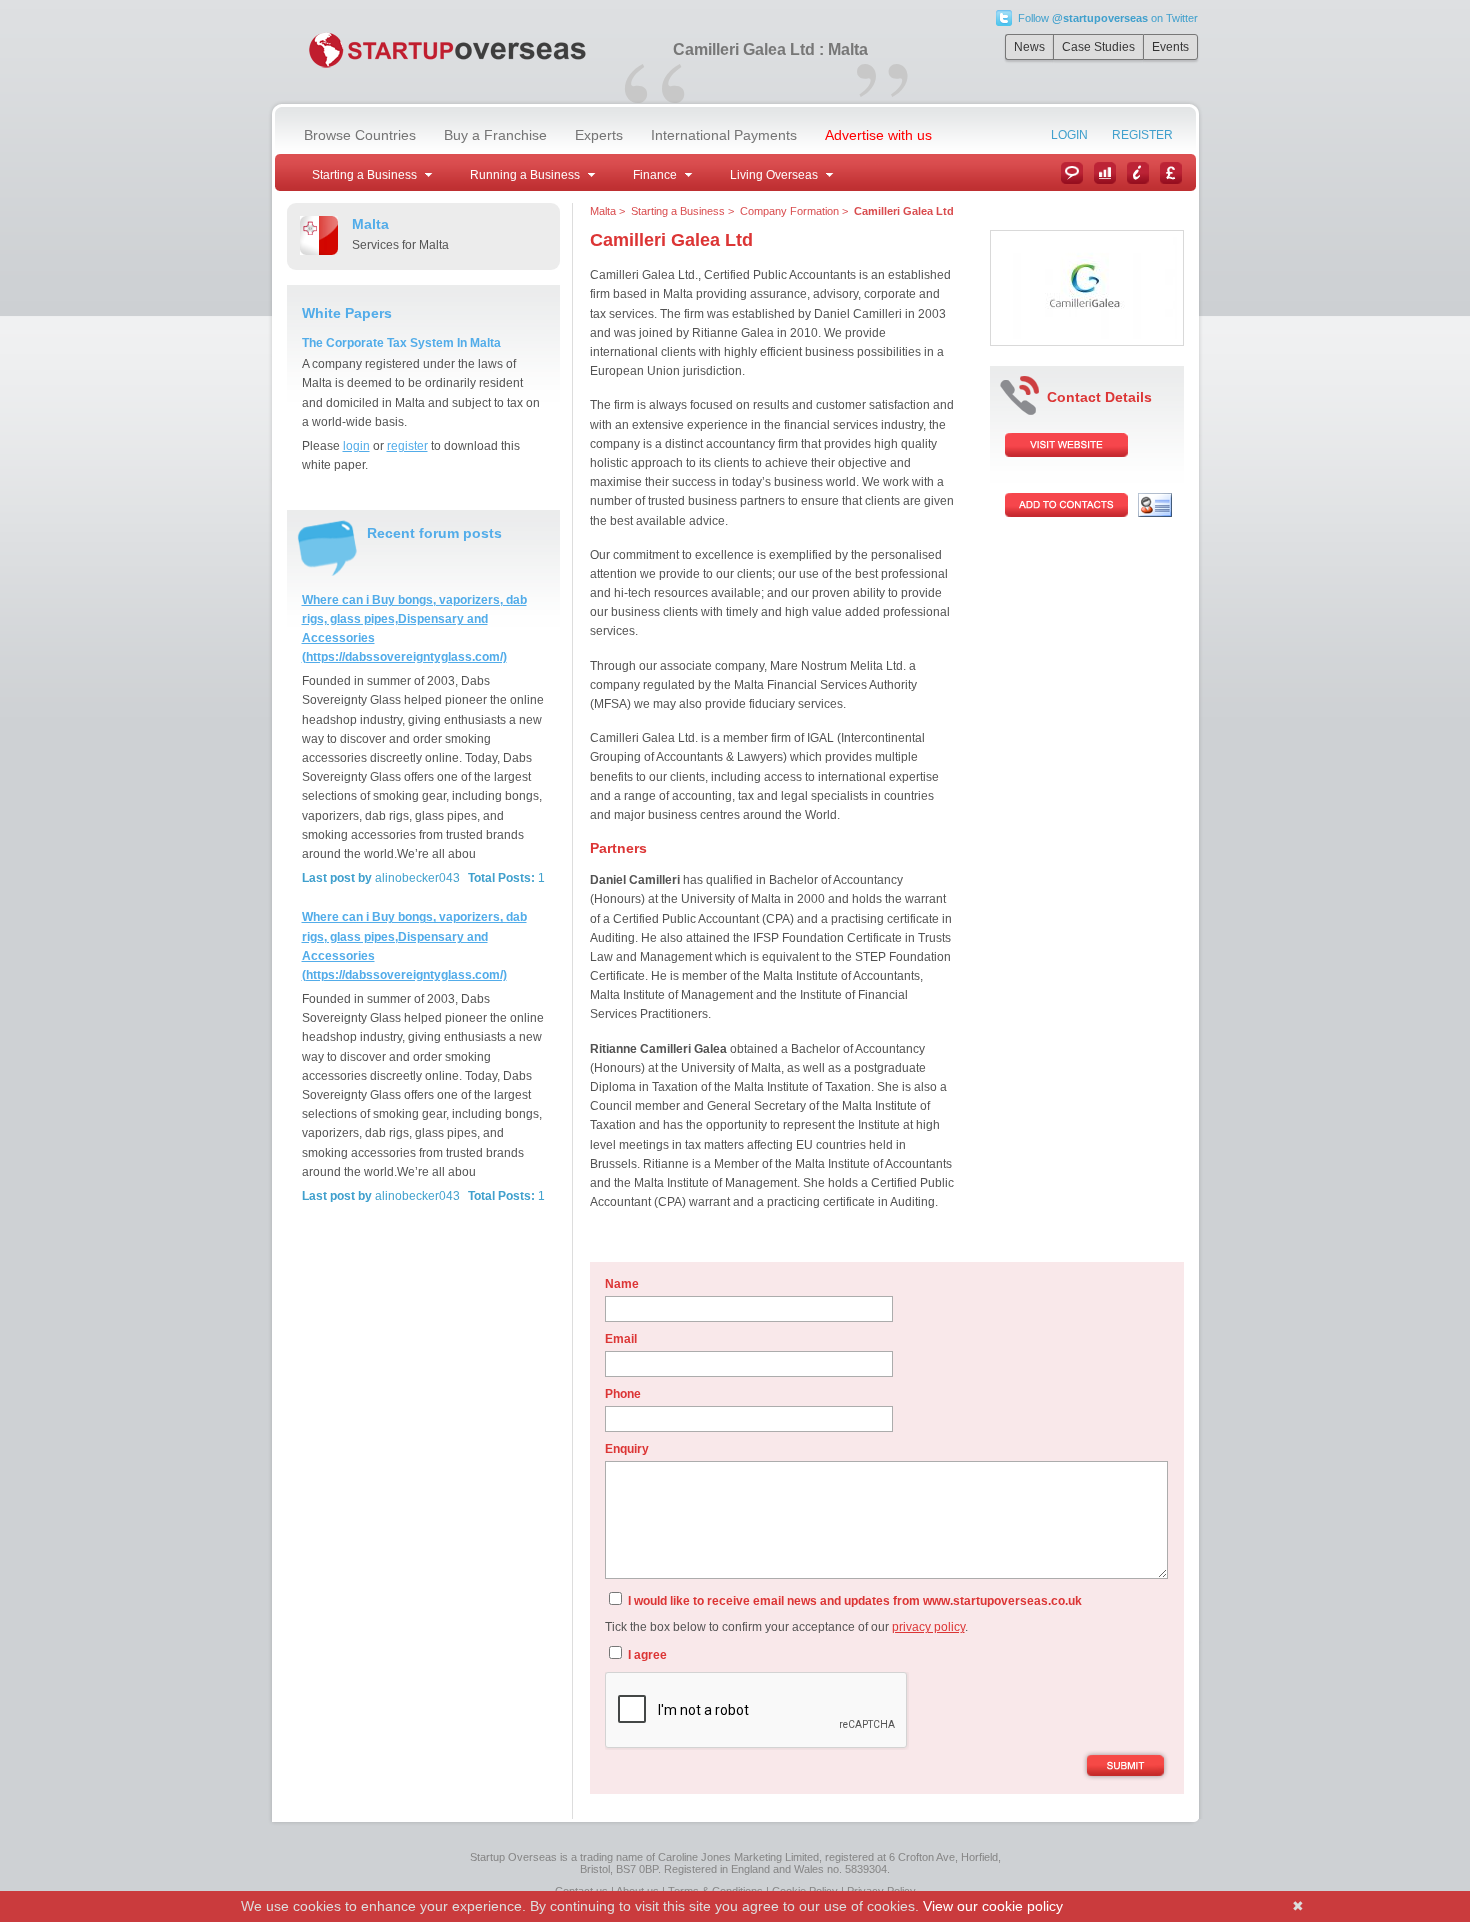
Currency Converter (1171, 173)
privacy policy (928, 1627)
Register (1142, 135)
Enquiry (627, 1449)
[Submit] (1125, 1767)
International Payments (724, 135)
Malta (603, 211)
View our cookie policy (993, 1906)
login (356, 446)
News (1029, 47)
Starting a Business (678, 211)
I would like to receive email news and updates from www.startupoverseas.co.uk (853, 1601)
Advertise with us (878, 135)
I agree (646, 1655)
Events (1170, 47)
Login (1069, 135)
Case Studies (1098, 47)
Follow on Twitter (1108, 18)
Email (621, 1339)
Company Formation (789, 211)
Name (622, 1284)
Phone (623, 1394)
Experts (599, 135)
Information (1138, 173)
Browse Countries (360, 135)
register (407, 446)
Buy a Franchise (495, 135)
